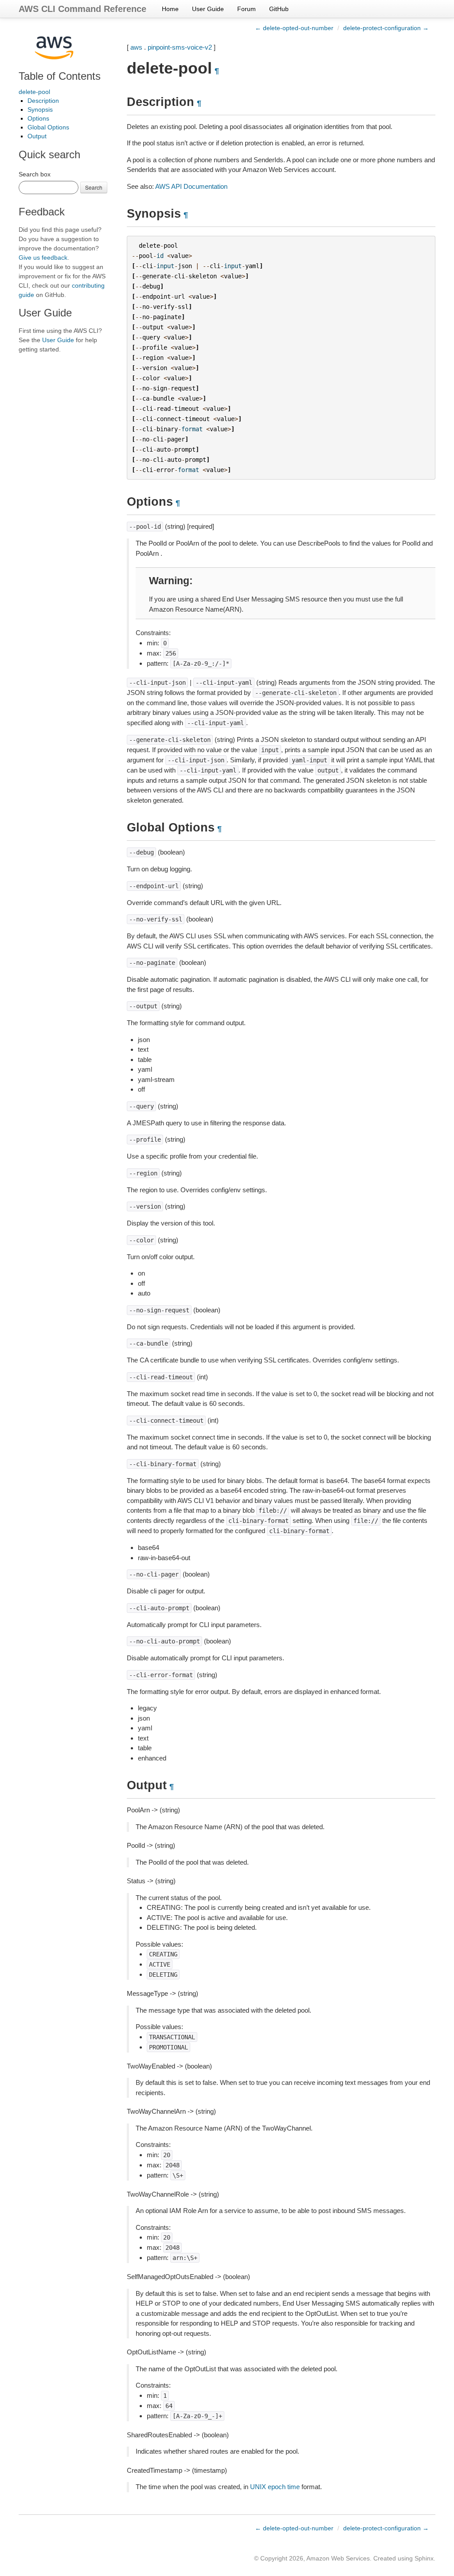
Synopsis (40, 109)
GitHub (279, 9)
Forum (247, 9)
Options (38, 118)
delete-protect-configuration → (386, 28)
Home (170, 9)
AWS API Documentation (191, 186)
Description (43, 101)
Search (94, 187)
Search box (35, 174)
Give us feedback (43, 258)
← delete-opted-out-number (294, 28)
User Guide (208, 9)
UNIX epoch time (275, 2487)
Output (37, 136)
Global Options (48, 127)
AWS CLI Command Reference (82, 9)
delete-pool (34, 92)
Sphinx (424, 2558)
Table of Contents (60, 76)
